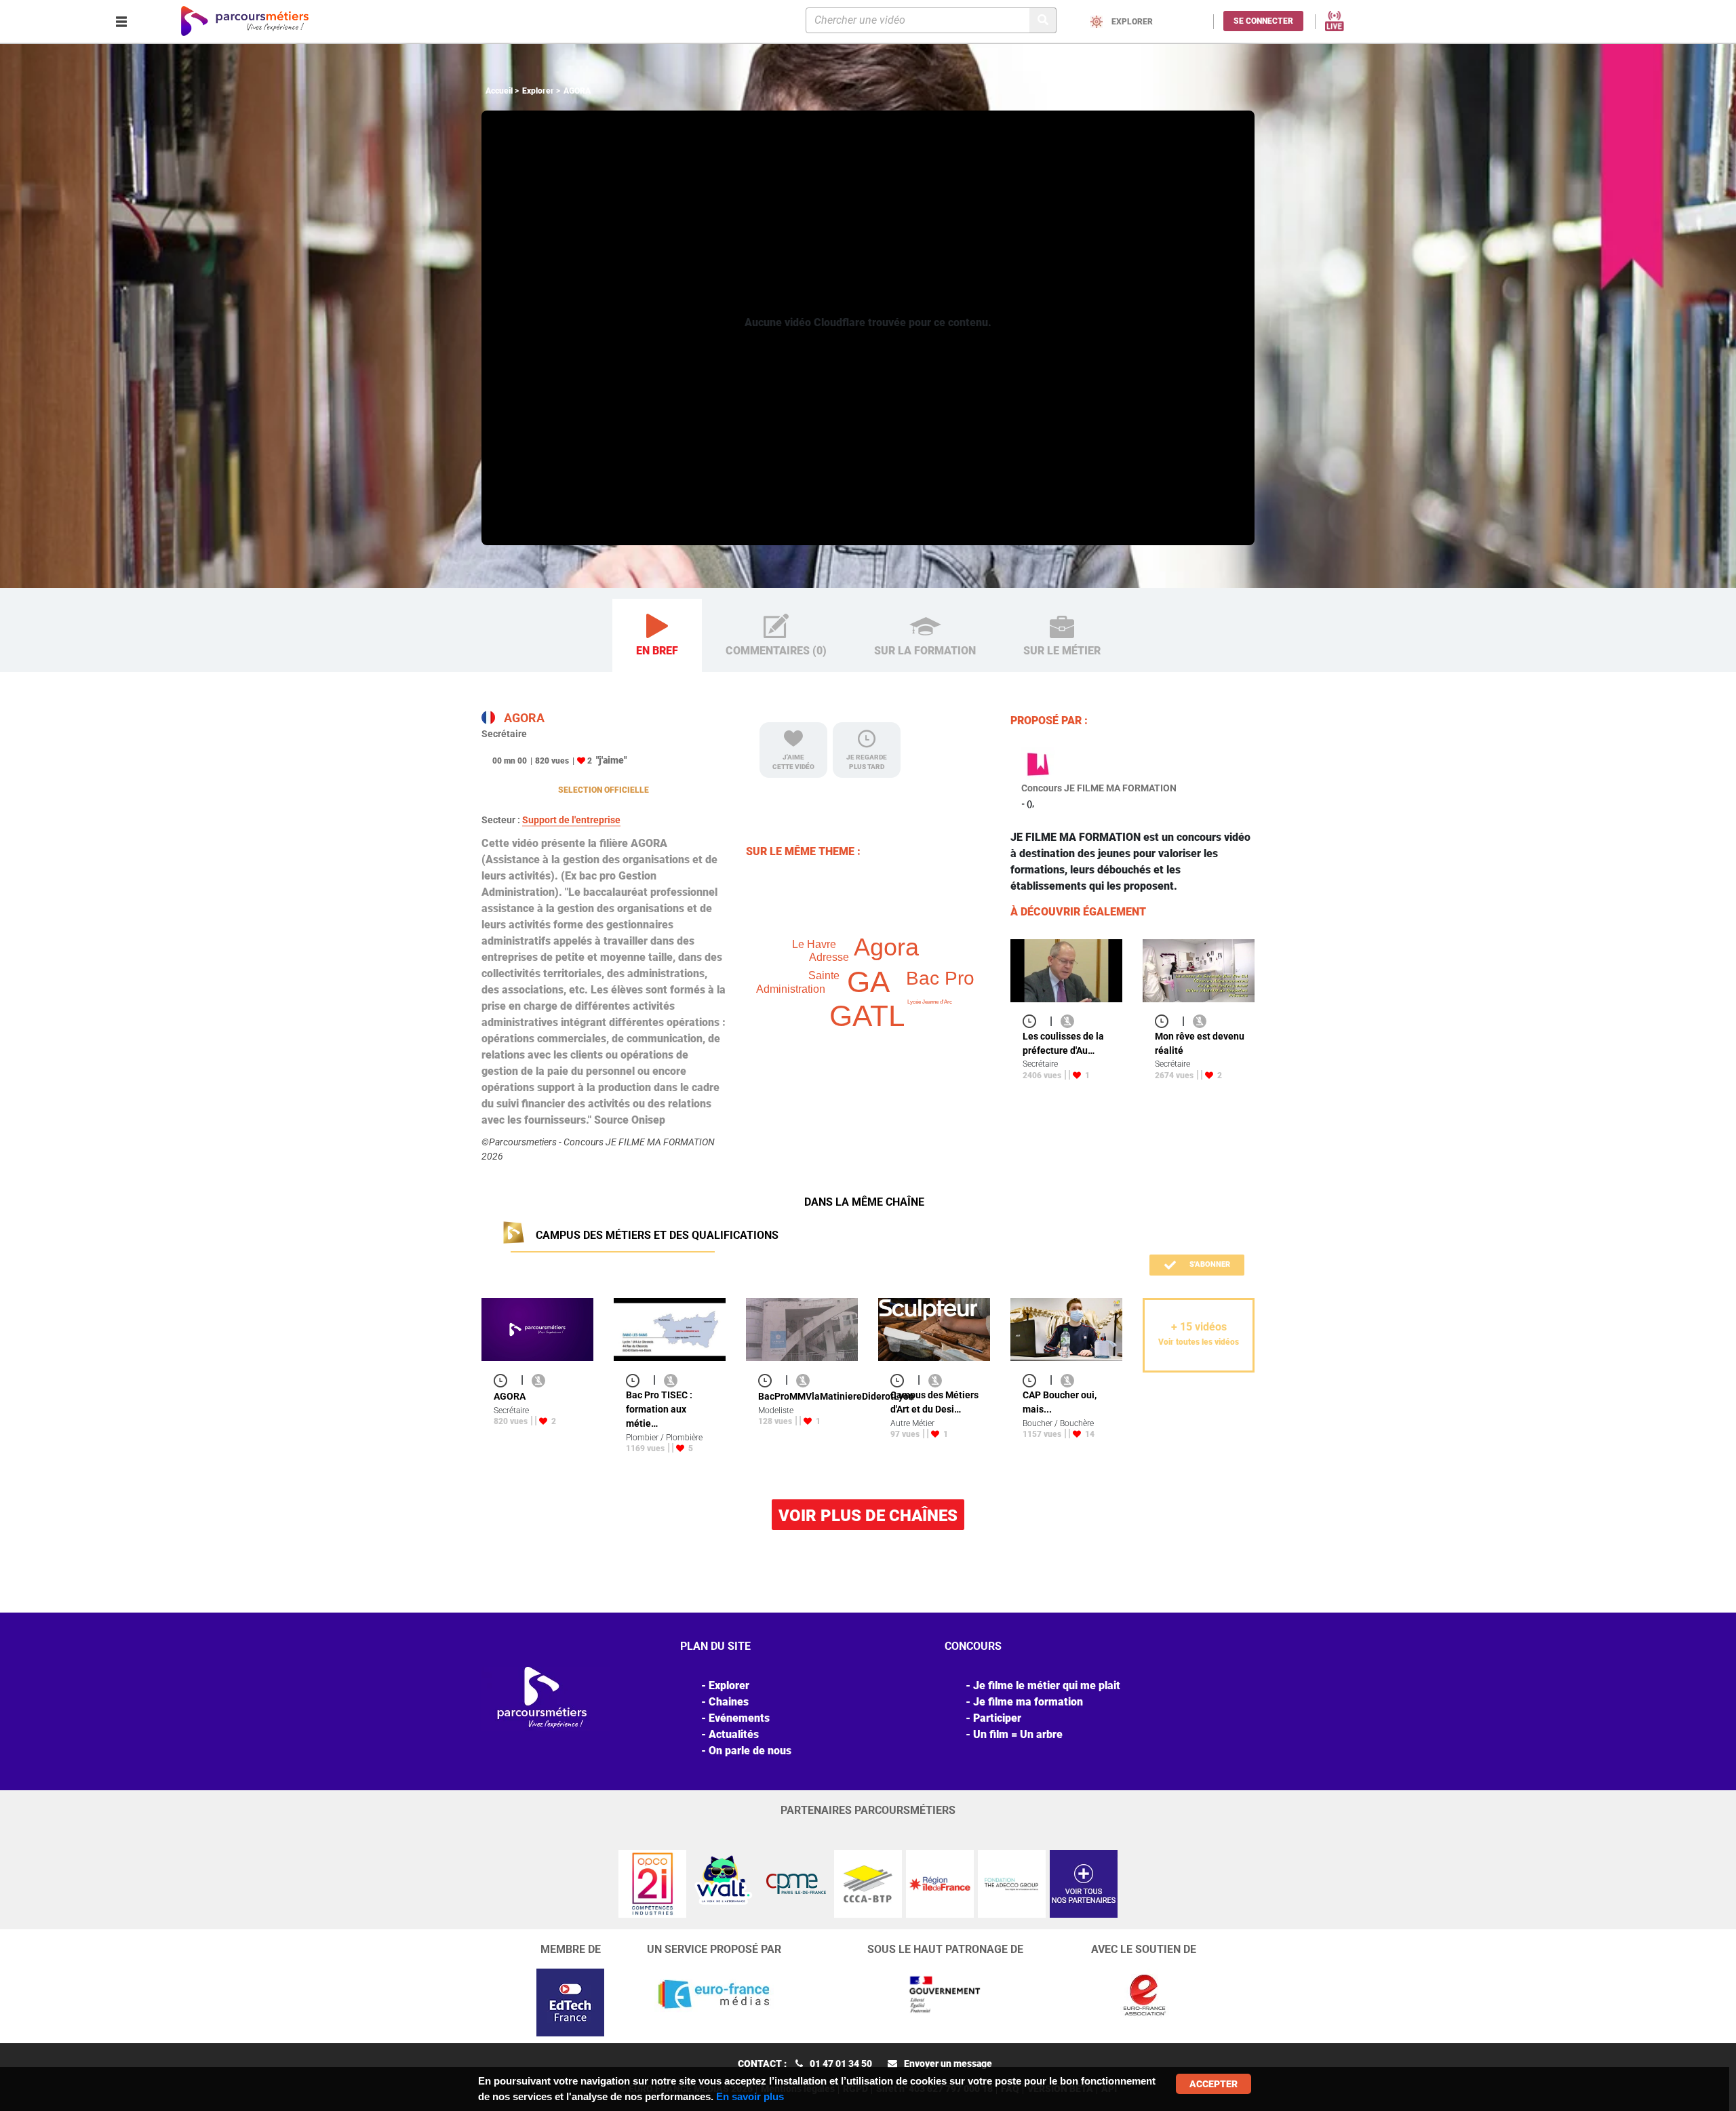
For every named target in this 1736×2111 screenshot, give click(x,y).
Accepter (1214, 2084)
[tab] (657, 636)
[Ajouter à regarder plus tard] (1033, 1021)
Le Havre (814, 944)
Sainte (824, 975)
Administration (791, 989)
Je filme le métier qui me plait (1047, 1685)
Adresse (829, 957)
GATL (867, 1015)
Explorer (538, 91)
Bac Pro (940, 978)
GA (868, 982)
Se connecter (1263, 21)
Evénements (739, 1718)
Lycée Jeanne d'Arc (930, 1002)
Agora (886, 947)
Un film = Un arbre (1018, 1734)
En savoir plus (750, 2096)
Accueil (499, 91)
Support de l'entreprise (571, 820)
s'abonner (1209, 1264)
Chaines (729, 1702)
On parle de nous (750, 1751)
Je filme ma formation (1028, 1702)
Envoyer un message (948, 2064)
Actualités (734, 1734)
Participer (997, 1718)
